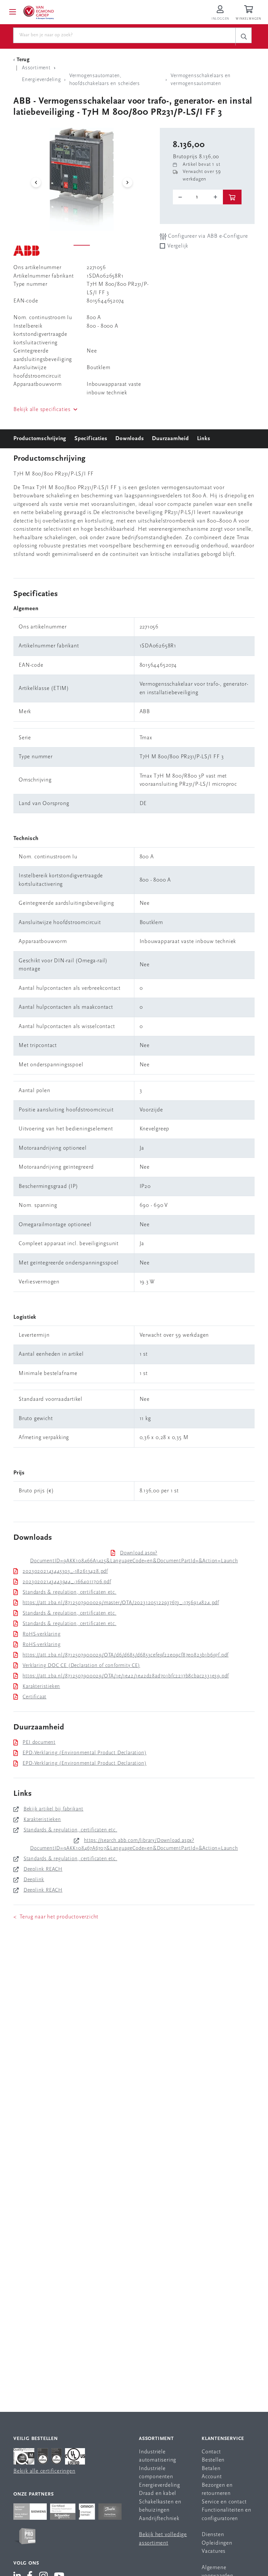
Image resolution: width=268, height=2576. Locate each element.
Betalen (211, 2469)
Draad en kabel (158, 2493)
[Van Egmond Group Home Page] (38, 12)
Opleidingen (217, 2543)
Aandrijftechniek (159, 2519)
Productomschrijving (40, 439)
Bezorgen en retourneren (217, 2490)
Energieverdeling (159, 2485)
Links (204, 439)
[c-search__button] (243, 36)
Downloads (130, 439)
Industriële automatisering (158, 2456)
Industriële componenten (156, 2473)
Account (212, 2477)
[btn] (232, 197)
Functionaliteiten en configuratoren (226, 2514)
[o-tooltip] (198, 197)
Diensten (213, 2535)
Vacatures (214, 2551)
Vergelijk (178, 246)
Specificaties (91, 439)
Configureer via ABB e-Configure (207, 236)
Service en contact (224, 2502)
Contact (211, 2452)
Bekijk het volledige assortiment (163, 2539)
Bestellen (213, 2460)
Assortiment (156, 2439)
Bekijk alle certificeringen (44, 2471)
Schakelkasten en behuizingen (160, 2506)
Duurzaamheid (170, 439)
